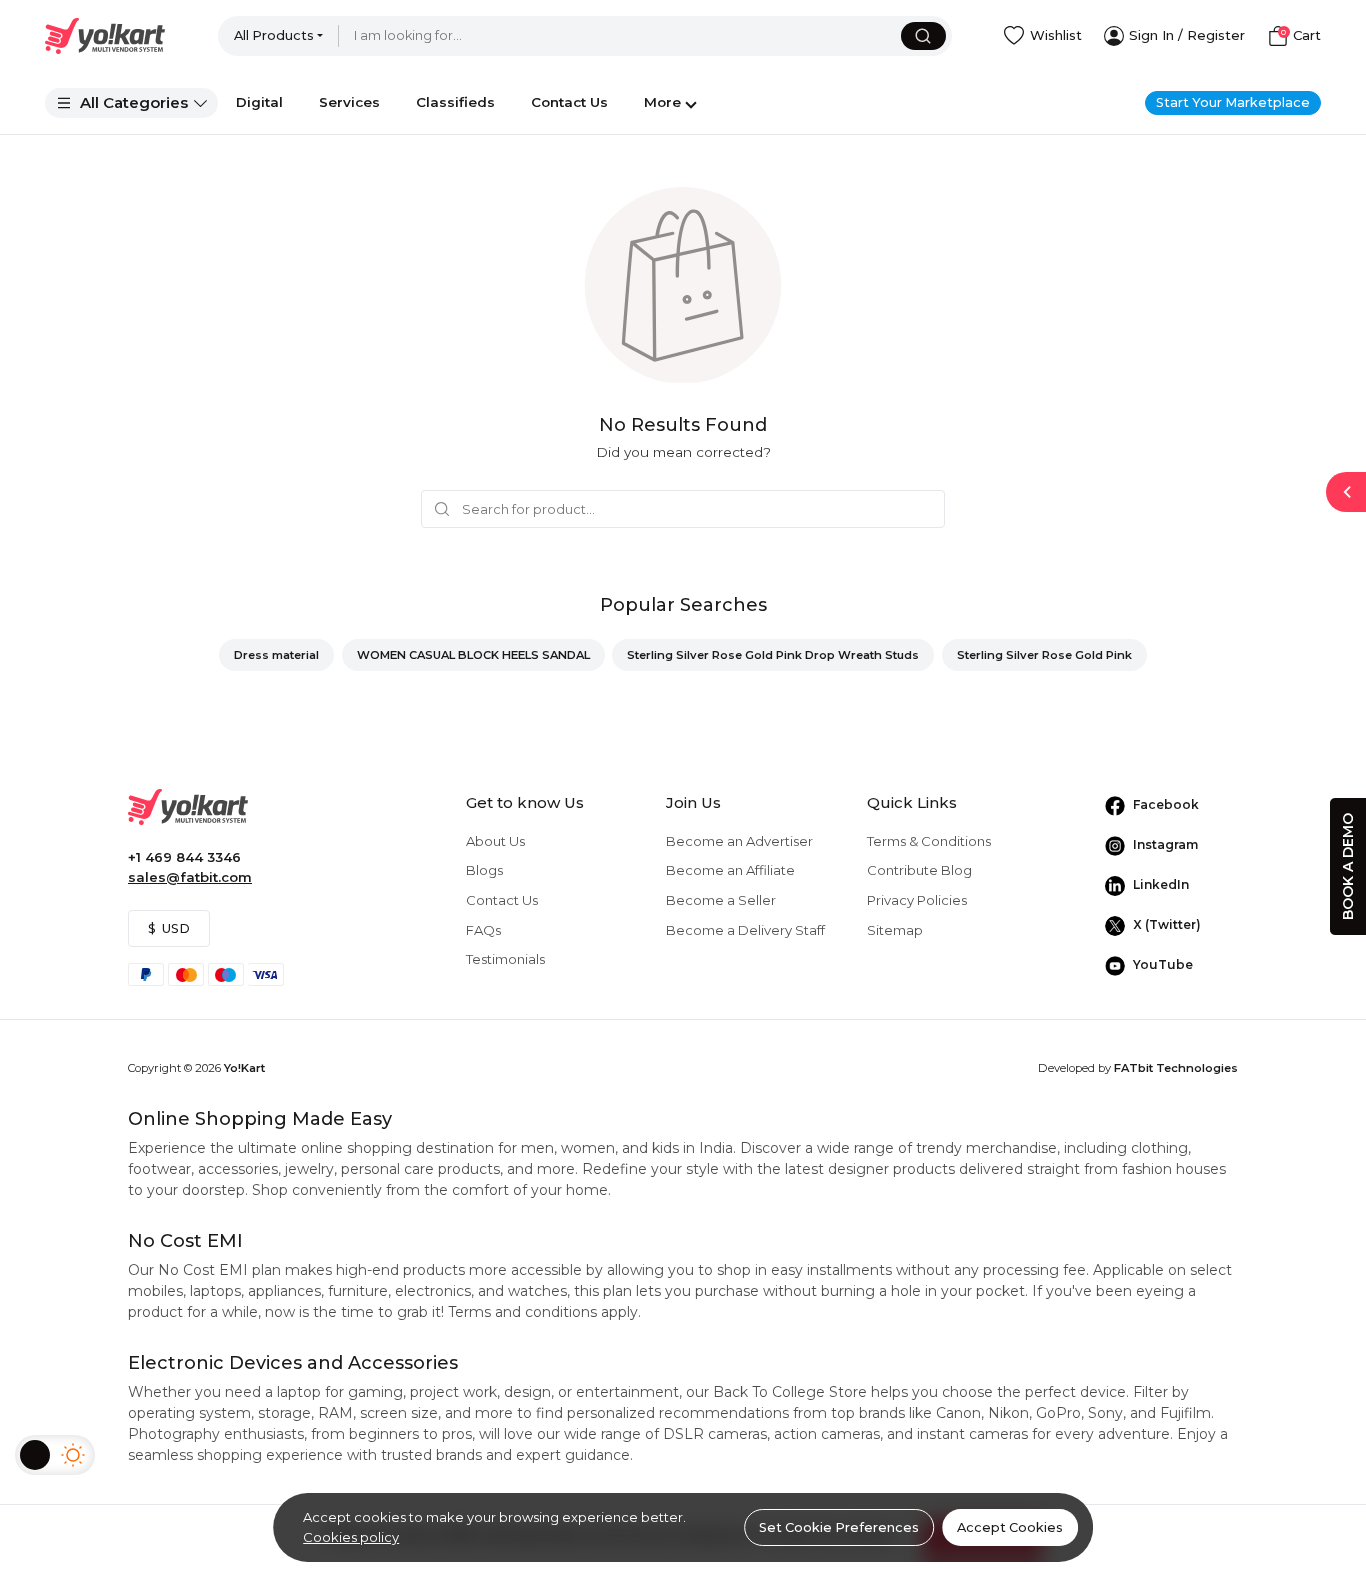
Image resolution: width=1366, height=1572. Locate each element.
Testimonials (505, 959)
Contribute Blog (919, 870)
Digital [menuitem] (259, 102)
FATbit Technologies (1176, 1068)
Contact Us (502, 900)
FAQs (483, 930)
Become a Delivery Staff (745, 930)
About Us (495, 841)
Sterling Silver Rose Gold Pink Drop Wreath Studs (773, 655)
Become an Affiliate (730, 870)
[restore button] (1346, 492)
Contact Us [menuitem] (569, 102)
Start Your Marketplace (1233, 102)
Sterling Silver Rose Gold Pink (1044, 655)
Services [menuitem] (349, 102)
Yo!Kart (244, 1068)
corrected (729, 452)
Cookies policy (351, 1537)
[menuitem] (131, 103)
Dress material (276, 655)
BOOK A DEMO (1348, 866)
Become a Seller (721, 900)
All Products (274, 35)
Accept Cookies (1010, 1527)
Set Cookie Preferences (839, 1527)
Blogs (484, 870)
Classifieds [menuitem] (455, 102)
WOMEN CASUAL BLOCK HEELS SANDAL (473, 655)
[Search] (923, 36)
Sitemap (895, 930)
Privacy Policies (917, 900)
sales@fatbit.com (190, 877)
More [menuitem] (662, 102)
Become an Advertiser (739, 841)
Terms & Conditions (929, 841)
